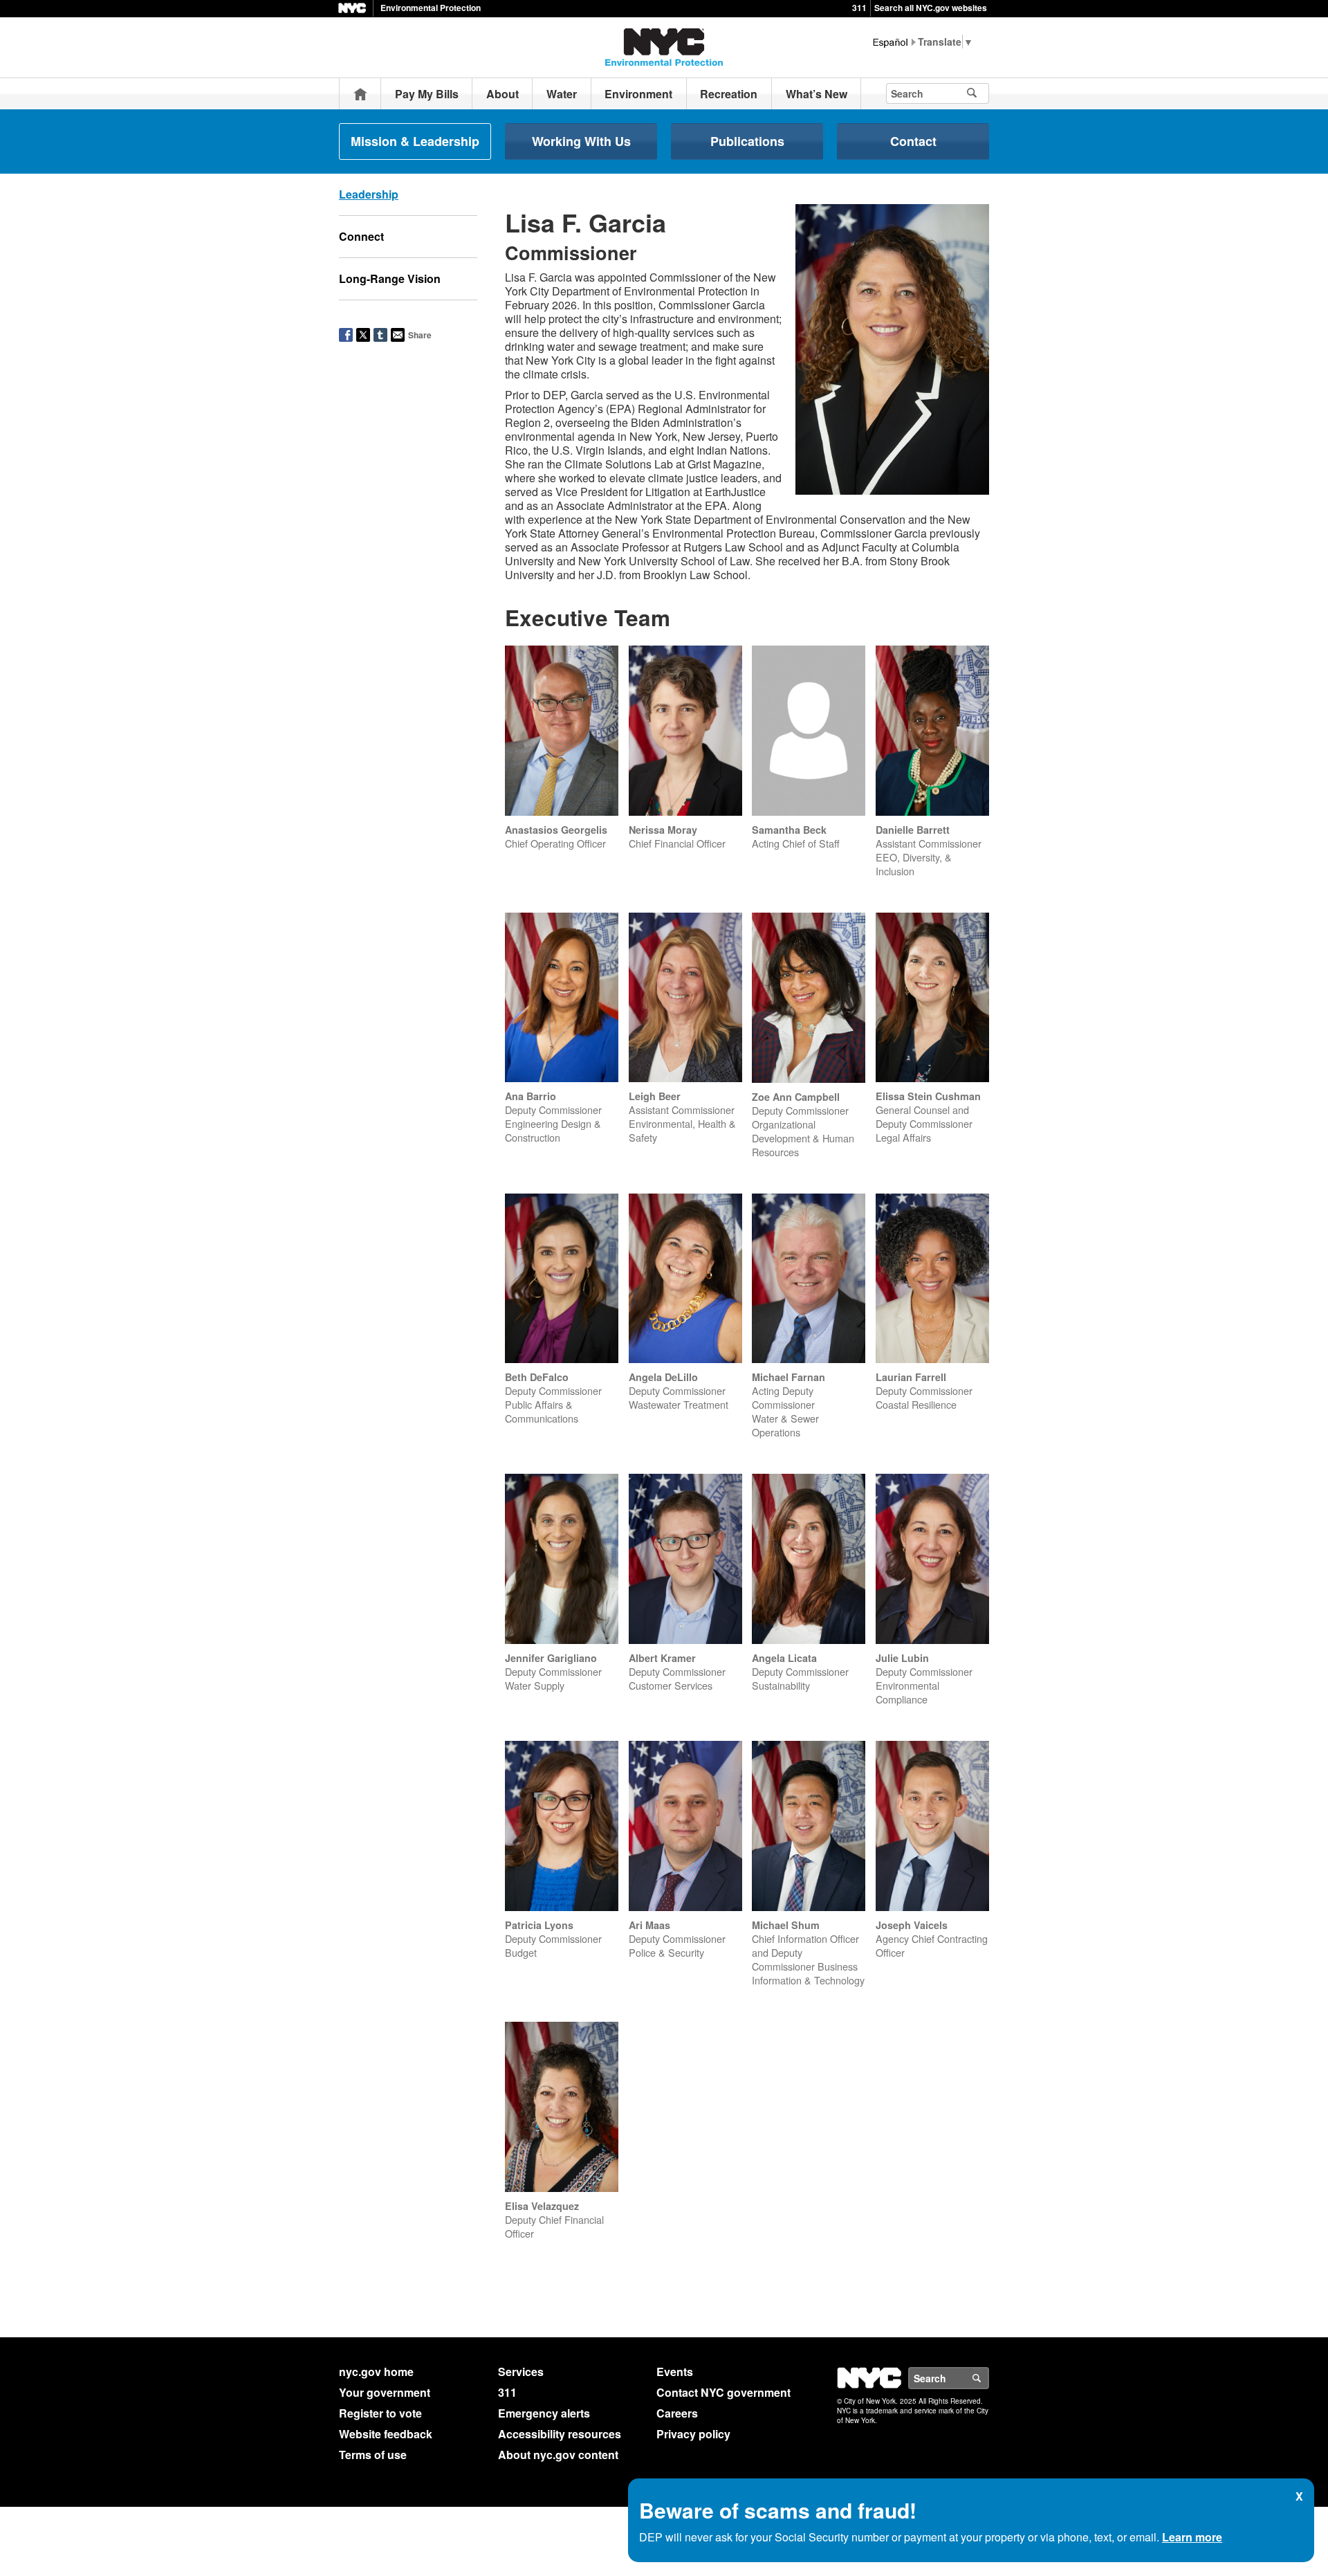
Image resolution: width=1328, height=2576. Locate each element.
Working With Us (581, 141)
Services (521, 2372)
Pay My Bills (427, 94)
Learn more (1192, 2537)
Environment (638, 94)
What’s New (817, 94)
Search (988, 2378)
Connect (361, 236)
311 (859, 8)
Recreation (729, 94)
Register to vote (380, 2413)
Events (675, 2372)
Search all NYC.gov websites (931, 8)
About (502, 94)
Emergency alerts (544, 2413)
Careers (677, 2413)
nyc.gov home (376, 2372)
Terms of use (373, 2455)
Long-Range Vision (390, 278)
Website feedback (386, 2434)
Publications (747, 141)
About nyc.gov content (558, 2455)
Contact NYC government (723, 2392)
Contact (913, 141)
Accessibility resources (560, 2434)
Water (562, 94)
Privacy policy (693, 2434)
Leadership (369, 194)
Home (360, 94)
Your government (385, 2392)
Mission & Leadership (415, 141)
